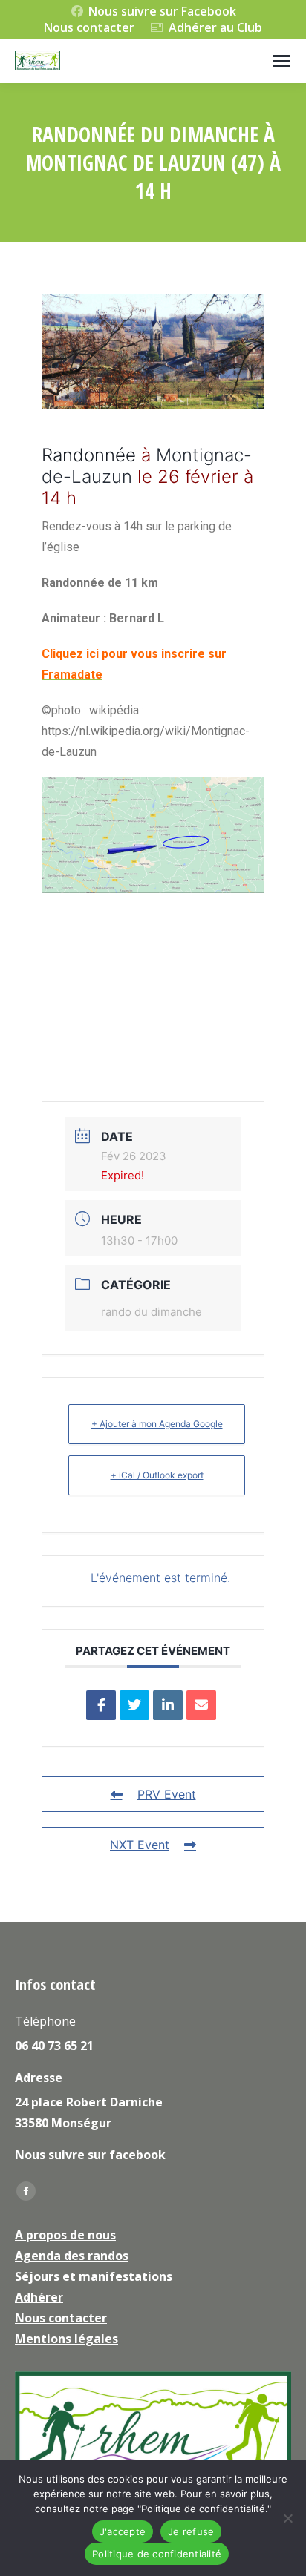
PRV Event (167, 1794)
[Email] (201, 1705)
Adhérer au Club (215, 27)
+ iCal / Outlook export (157, 1475)
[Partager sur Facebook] (101, 1705)
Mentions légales (66, 2339)
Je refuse (191, 2531)
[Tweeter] (134, 1705)
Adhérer (39, 2297)
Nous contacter (89, 27)
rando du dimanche (152, 1312)
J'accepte (123, 2531)
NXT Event (140, 1845)
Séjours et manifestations (94, 2276)
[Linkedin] (168, 1705)
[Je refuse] (287, 2518)
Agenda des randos (72, 2256)
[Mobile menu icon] (281, 61)
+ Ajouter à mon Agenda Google (157, 1424)
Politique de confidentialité (157, 2554)
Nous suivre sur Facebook (162, 11)
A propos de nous (65, 2235)
